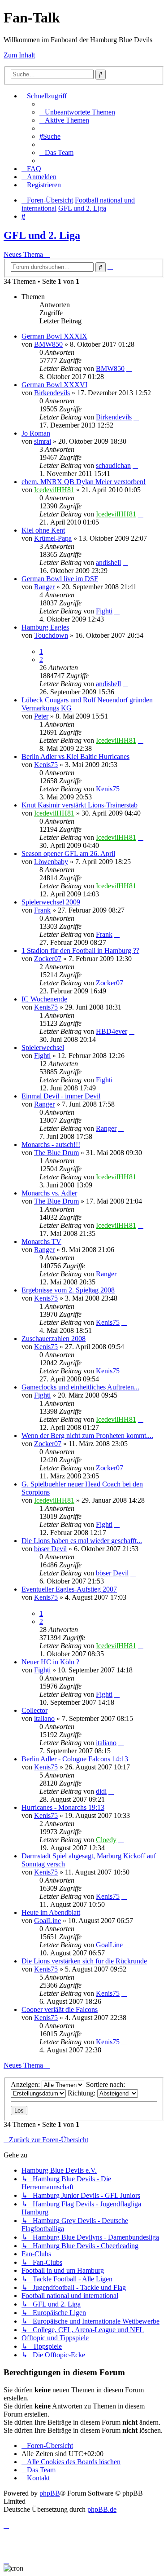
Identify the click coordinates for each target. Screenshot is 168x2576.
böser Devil (50, 1549)
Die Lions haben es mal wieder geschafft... (82, 1541)
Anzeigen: (26, 2084)
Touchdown (51, 635)
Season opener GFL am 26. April (68, 854)
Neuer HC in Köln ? (50, 1662)
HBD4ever (112, 1031)
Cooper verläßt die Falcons (60, 2009)
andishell (108, 562)
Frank (42, 910)
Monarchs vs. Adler (49, 1193)
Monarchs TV (41, 1242)
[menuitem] (77, 112)
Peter (41, 716)
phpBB (50, 2493)
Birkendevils (52, 393)
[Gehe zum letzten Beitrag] (129, 368)
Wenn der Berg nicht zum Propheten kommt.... (87, 1436)
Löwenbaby (51, 862)
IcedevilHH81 (54, 490)
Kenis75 (46, 765)
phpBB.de (102, 2509)
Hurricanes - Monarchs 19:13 (63, 1807)
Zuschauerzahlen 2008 (54, 1339)
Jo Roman (36, 433)
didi (101, 1791)
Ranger (44, 587)
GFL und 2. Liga (42, 235)
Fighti (104, 611)
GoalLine (47, 1921)
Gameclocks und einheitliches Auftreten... (80, 1387)
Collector (34, 1710)
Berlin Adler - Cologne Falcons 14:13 (75, 1759)
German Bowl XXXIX (54, 336)
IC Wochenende (44, 999)
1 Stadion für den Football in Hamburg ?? (80, 951)
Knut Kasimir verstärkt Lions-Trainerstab (80, 805)
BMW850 (48, 344)
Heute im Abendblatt (51, 1912)
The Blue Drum (56, 1153)
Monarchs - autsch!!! (51, 1145)
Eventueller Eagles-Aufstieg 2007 (69, 1589)
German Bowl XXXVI (54, 385)
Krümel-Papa (53, 538)
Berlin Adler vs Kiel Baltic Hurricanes (75, 756)
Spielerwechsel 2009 (51, 902)
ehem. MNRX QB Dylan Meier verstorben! (84, 482)
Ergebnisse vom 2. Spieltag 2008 (68, 1290)
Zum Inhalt (19, 55)
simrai (43, 441)
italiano (44, 1718)
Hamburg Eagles (45, 627)
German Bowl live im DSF (60, 579)
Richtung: (82, 2093)
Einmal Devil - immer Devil (61, 1096)
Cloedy (106, 1840)
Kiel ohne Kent (43, 530)
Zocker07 (48, 959)
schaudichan (113, 465)
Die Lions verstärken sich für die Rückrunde (84, 1961)
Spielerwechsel (43, 1048)
